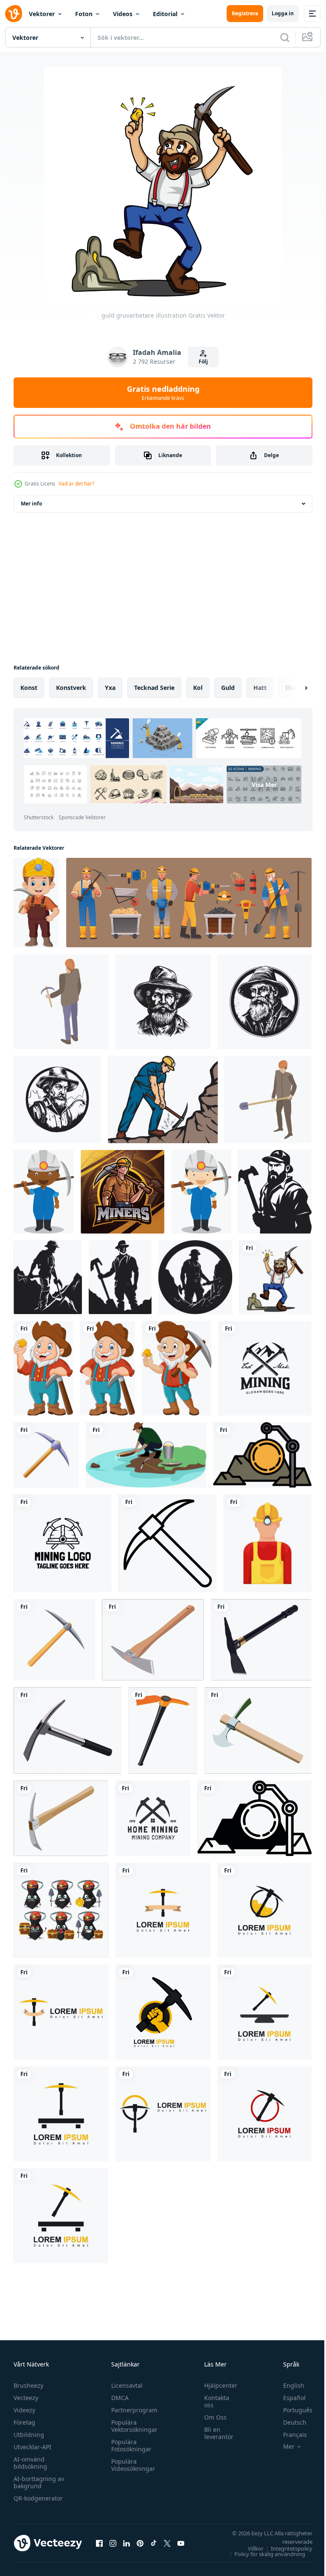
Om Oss (211, 2417)
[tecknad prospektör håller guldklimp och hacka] (177, 1368)
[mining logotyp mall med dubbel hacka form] (153, 1818)
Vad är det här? (76, 484)
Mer (282, 2447)
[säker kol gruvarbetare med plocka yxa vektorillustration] (163, 1100)
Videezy (24, 2410)
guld (228, 688)
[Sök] (285, 37)
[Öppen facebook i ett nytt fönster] (99, 2543)
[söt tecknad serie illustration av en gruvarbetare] (201, 1192)
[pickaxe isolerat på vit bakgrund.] (46, 1455)
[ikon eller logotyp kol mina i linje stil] (262, 1455)
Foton (84, 14)
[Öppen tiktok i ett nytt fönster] (154, 2543)
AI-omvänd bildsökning (30, 2463)
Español (288, 2398)
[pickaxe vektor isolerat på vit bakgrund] (54, 1640)
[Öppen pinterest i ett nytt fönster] (140, 2543)
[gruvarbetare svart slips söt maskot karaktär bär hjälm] (61, 1910)
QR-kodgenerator (38, 2498)
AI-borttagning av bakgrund (39, 2482)
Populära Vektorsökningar (132, 2426)
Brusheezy (28, 2385)
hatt (260, 688)
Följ (203, 361)
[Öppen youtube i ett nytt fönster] (181, 2543)
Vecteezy (26, 2398)
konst (29, 688)
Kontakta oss (212, 2401)
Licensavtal (125, 2385)
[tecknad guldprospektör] (107, 1368)
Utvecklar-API (32, 2447)
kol (198, 688)
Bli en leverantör (215, 2433)
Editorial (165, 14)
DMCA (118, 2398)
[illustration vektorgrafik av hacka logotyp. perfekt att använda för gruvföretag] (163, 1910)
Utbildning (29, 2435)
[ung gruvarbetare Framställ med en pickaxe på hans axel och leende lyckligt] (37, 903)
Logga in (283, 13)
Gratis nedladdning (163, 393)
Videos (123, 14)
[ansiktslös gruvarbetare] (267, 1543)
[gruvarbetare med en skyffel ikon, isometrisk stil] (268, 1100)
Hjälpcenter (216, 2385)
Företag (24, 2422)
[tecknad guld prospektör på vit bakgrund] (43, 1368)
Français (289, 2435)
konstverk (71, 688)
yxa (110, 688)
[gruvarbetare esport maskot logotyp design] (122, 1192)
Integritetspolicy (285, 2548)
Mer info (31, 504)
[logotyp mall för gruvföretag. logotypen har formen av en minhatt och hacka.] (63, 1543)
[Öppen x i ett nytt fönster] (167, 2543)
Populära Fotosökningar (129, 2445)
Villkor (249, 2548)
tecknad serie (154, 688)
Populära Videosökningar (131, 2465)
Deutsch (288, 2422)
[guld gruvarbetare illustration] (275, 1277)
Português (291, 2410)
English (287, 2385)
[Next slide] (292, 688)
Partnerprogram (132, 2410)
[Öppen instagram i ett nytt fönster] (113, 2543)
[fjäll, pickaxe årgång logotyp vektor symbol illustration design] (265, 1368)
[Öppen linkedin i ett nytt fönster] (126, 2543)
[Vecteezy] (14, 14)
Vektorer (42, 14)
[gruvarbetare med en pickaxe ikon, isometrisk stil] (61, 1002)
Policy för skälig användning (263, 2554)
